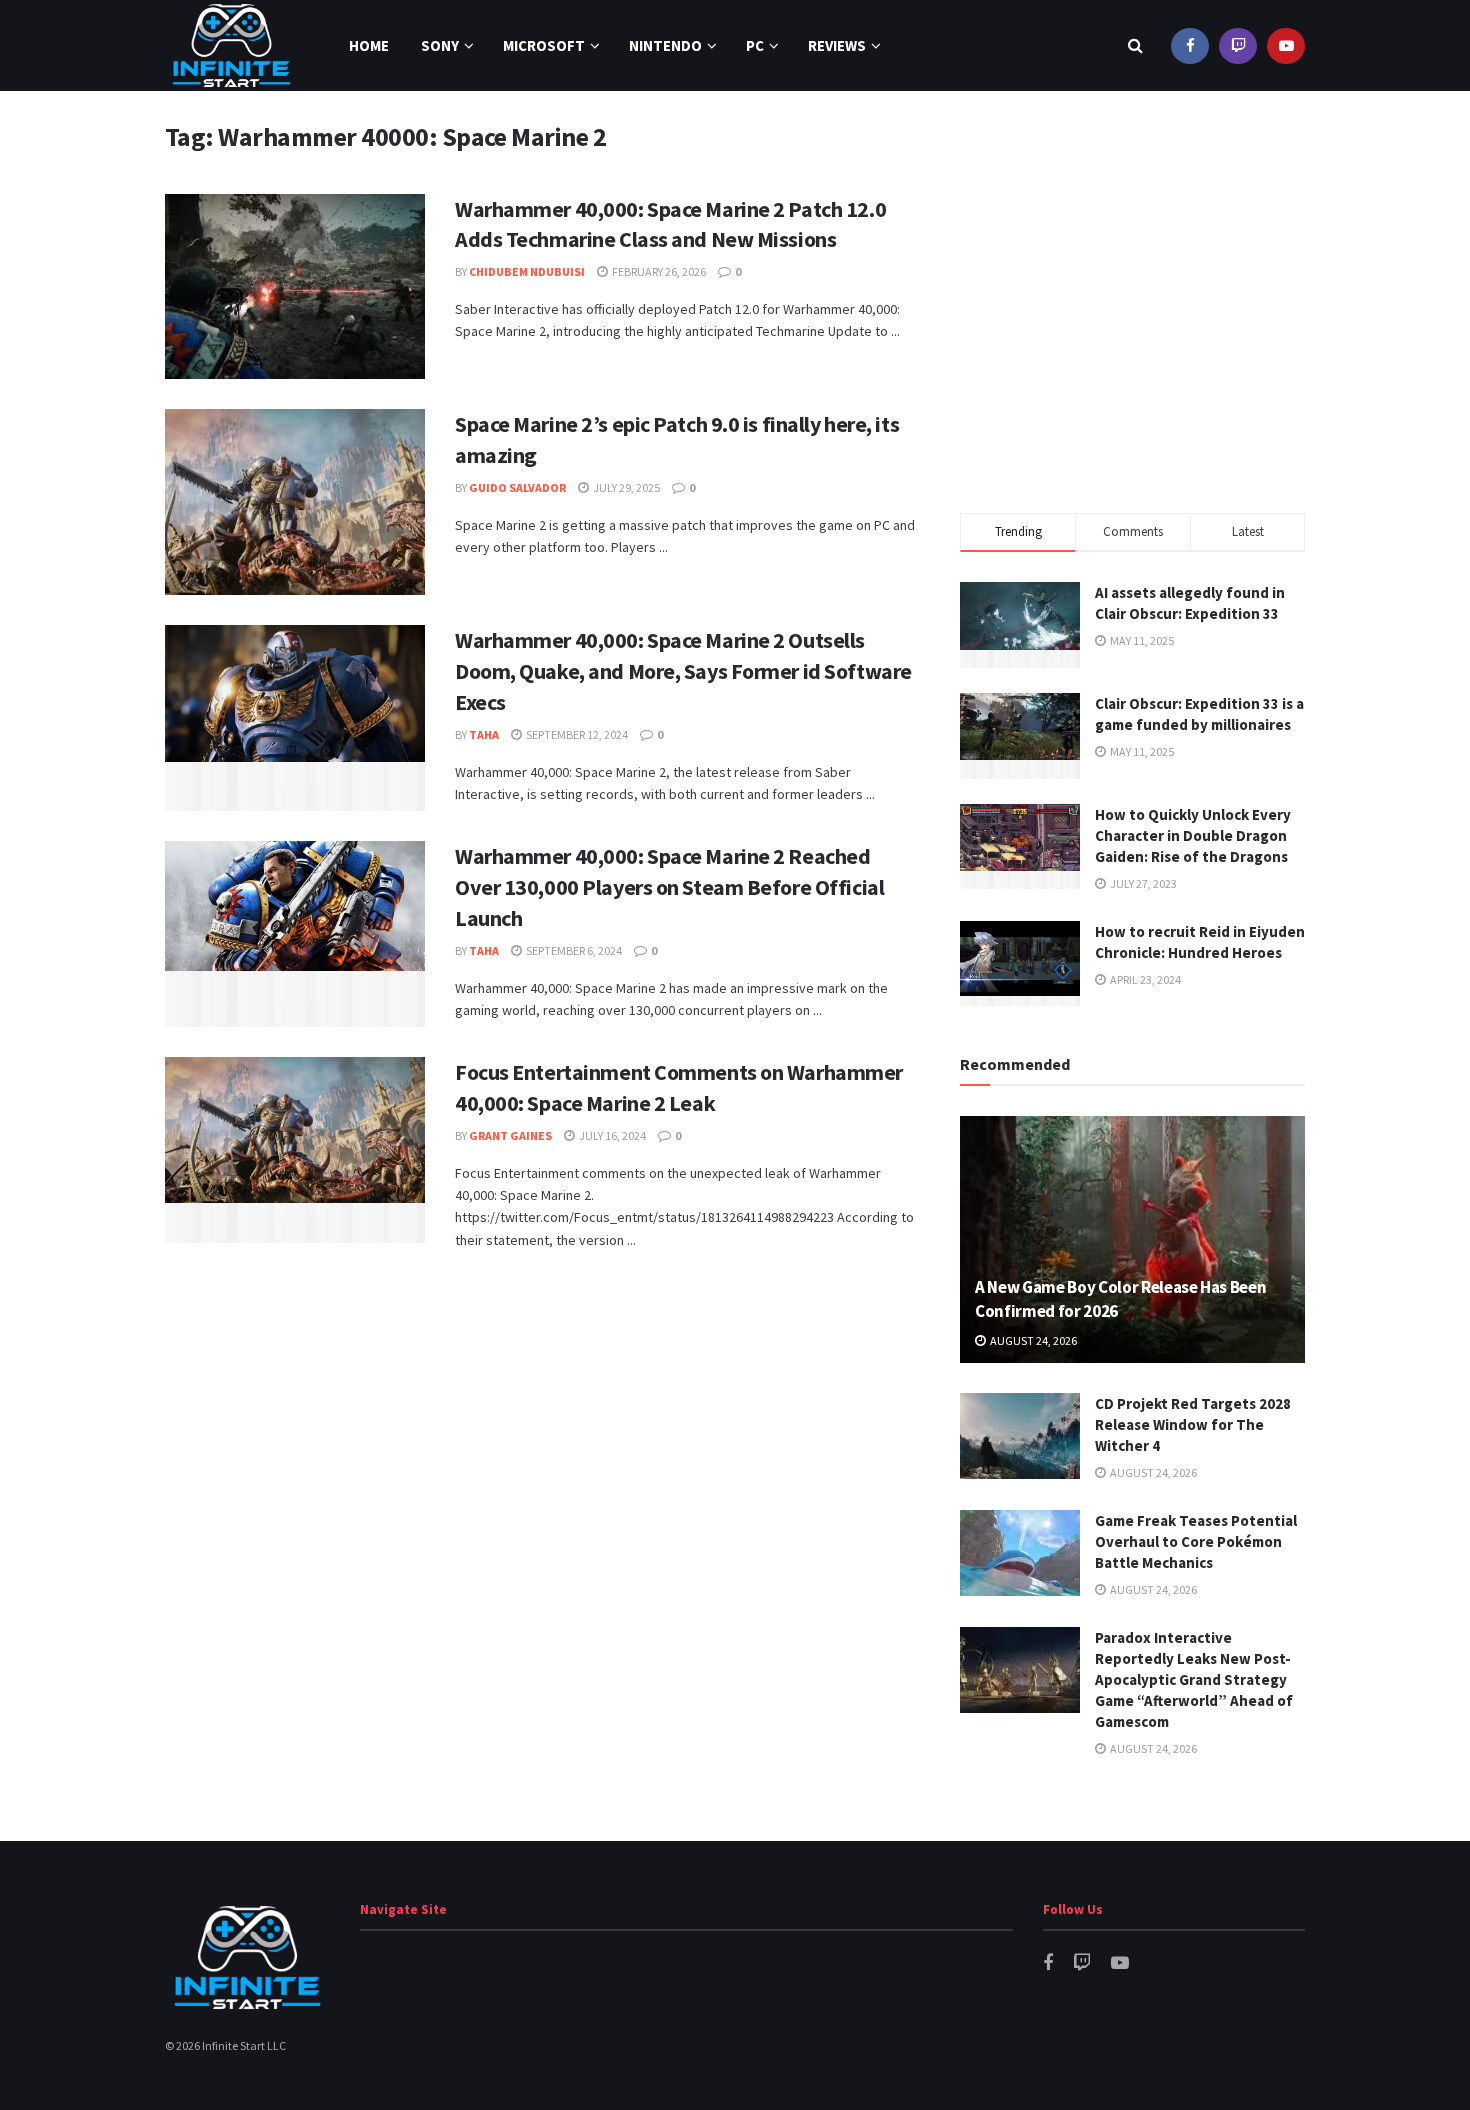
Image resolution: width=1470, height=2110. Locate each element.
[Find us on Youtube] (1286, 45)
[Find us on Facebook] (1190, 45)
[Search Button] (1135, 45)
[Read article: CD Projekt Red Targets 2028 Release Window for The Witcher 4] (1020, 1436)
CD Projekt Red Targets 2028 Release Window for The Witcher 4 (1193, 1424)
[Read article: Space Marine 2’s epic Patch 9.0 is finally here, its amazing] (295, 502)
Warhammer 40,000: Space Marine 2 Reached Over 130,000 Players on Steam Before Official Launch (669, 887)
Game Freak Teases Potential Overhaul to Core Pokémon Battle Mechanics (1196, 1541)
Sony (440, 45)
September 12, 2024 (576, 734)
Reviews (837, 45)
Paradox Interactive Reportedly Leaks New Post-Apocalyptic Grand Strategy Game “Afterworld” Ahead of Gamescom (1194, 1679)
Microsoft (544, 45)
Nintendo (665, 45)
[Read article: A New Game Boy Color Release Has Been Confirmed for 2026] (1132, 1239)
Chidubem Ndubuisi (527, 271)
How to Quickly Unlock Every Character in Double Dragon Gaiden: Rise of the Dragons (1193, 835)
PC (755, 45)
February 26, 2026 (658, 271)
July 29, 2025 (625, 487)
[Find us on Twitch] (1238, 45)
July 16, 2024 (611, 1135)
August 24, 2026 (1032, 1340)
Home (369, 45)
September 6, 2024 (573, 950)
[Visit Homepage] (231, 45)
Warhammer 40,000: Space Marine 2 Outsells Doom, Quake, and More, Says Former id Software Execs (683, 671)
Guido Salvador (517, 487)
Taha (484, 734)
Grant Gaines (510, 1135)
